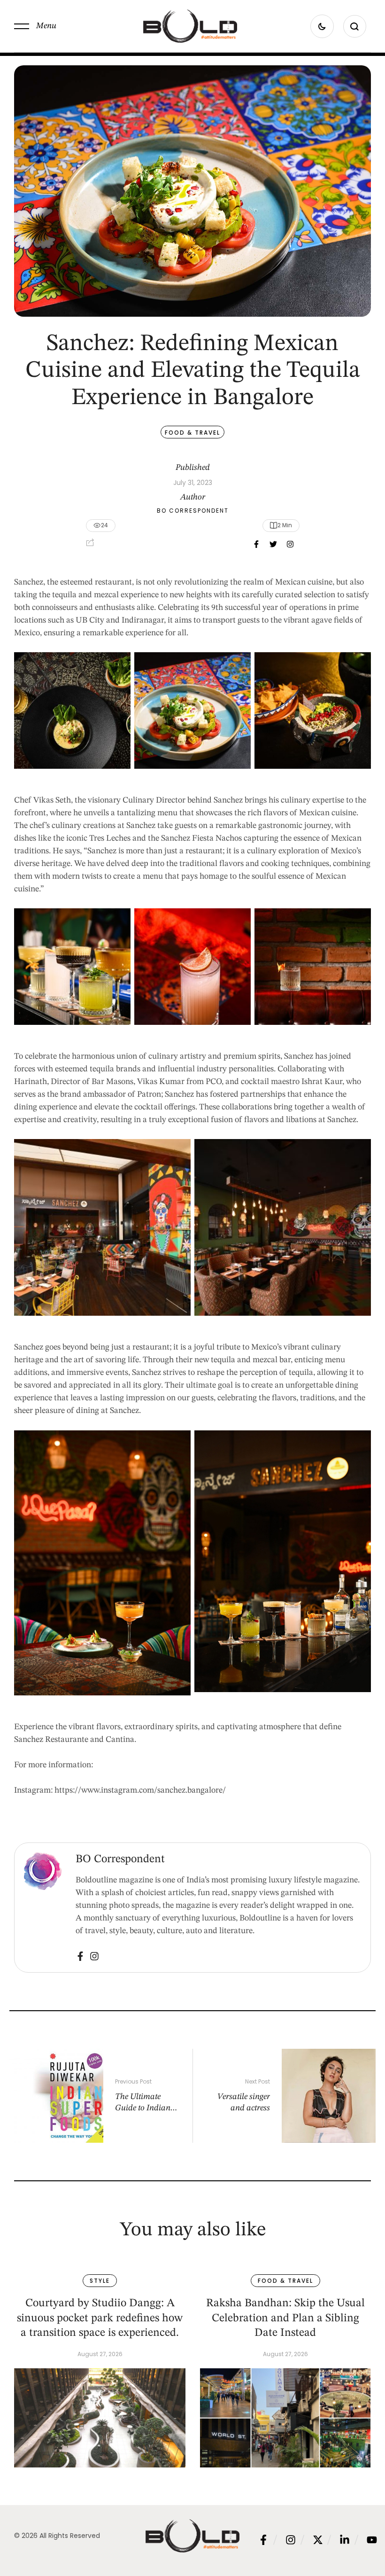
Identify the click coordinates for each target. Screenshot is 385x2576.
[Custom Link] (80, 1956)
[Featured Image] (100, 2418)
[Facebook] (256, 544)
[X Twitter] (273, 544)
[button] (35, 26)
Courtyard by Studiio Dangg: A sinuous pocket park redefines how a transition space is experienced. (100, 2318)
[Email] (290, 544)
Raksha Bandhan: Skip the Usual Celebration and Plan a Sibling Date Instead (285, 2318)
